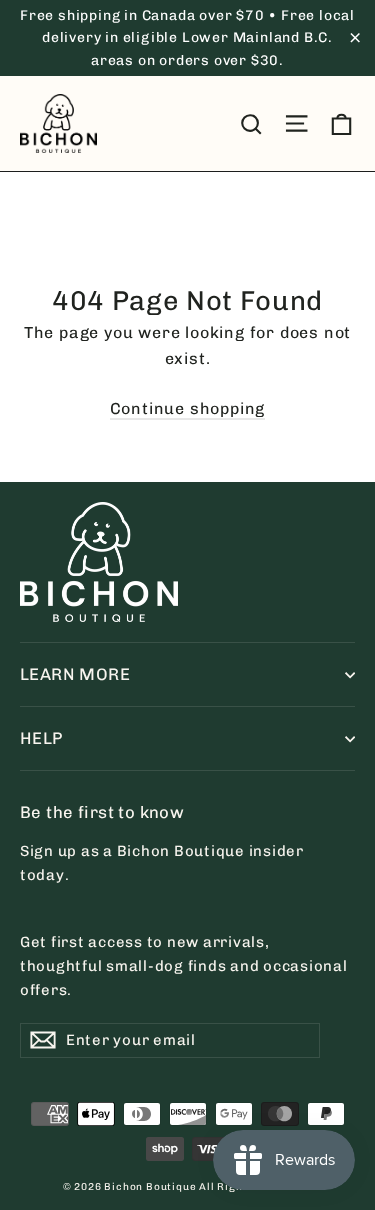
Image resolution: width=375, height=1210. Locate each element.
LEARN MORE (75, 674)
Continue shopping (188, 408)
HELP (41, 738)
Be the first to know (102, 812)
